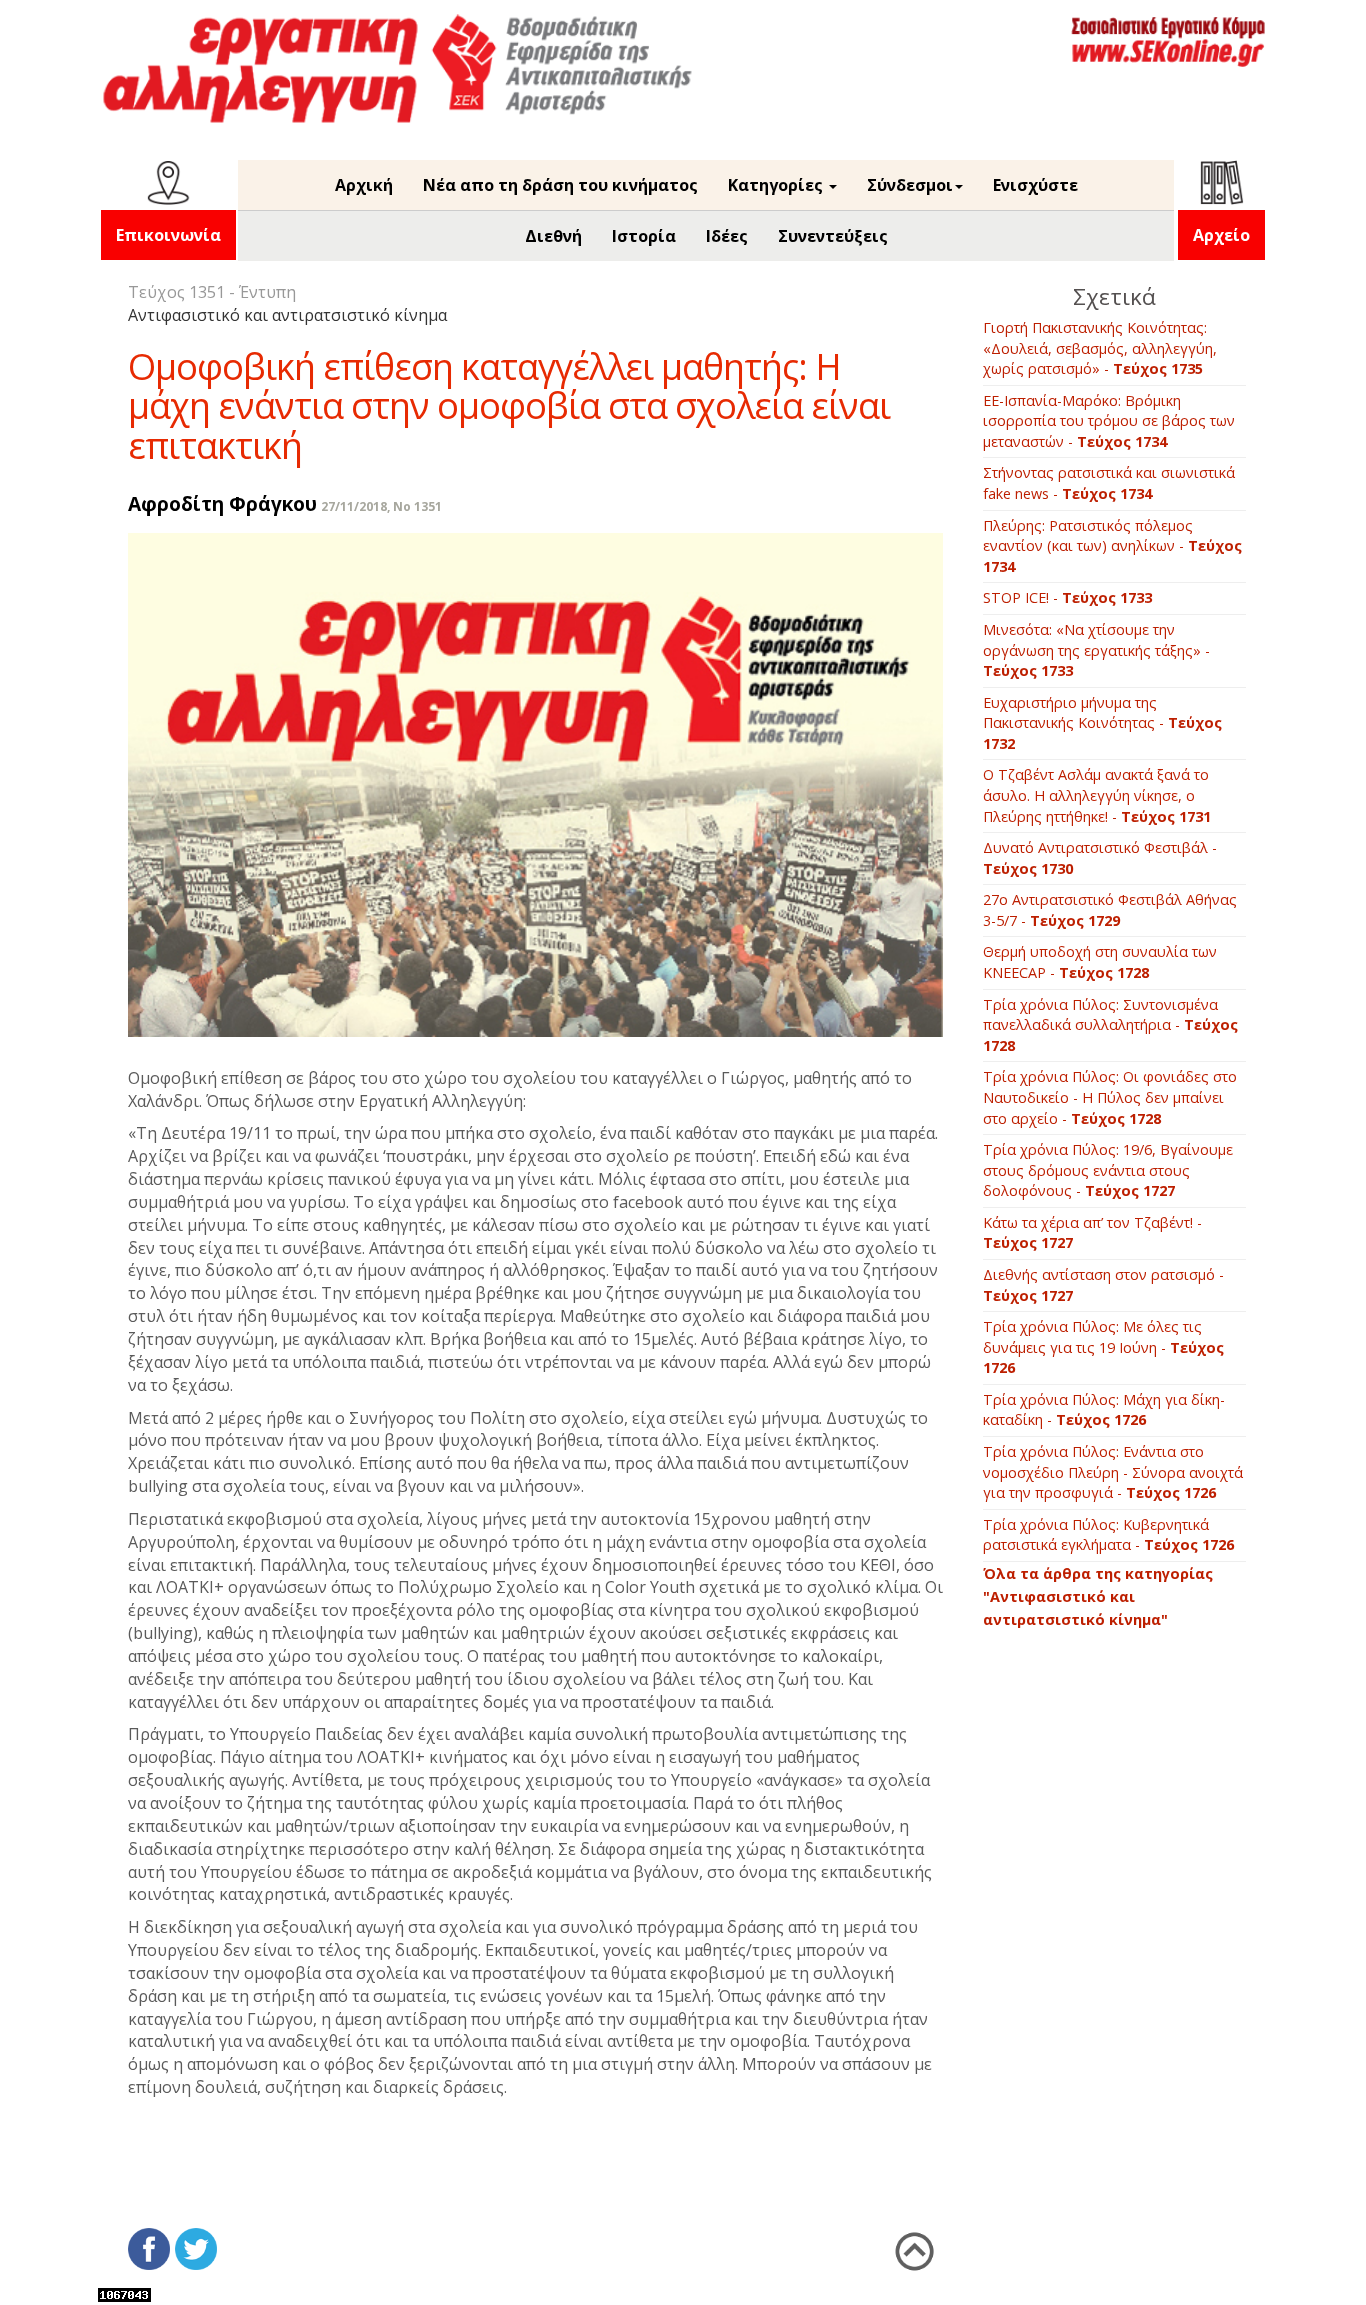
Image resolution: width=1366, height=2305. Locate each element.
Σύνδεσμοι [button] (910, 185)
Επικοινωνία (168, 235)
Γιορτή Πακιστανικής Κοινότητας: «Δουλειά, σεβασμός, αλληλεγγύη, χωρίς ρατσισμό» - (1100, 348)
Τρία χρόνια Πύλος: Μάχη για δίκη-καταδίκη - (1104, 1410)
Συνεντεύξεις (833, 236)
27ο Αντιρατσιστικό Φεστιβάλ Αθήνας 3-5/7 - (1110, 910)
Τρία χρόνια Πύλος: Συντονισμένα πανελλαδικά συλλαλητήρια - (1110, 1025)
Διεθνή (553, 236)
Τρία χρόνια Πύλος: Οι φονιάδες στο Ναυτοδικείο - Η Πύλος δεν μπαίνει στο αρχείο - (1110, 1097)
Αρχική (364, 185)
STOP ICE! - (1067, 597)
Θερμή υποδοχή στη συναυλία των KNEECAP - (1100, 962)
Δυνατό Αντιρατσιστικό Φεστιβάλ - (1100, 858)
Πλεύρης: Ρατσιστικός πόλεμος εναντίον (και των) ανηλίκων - (1112, 546)
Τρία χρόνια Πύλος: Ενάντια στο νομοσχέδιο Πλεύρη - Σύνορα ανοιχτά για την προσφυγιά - (1113, 1472)
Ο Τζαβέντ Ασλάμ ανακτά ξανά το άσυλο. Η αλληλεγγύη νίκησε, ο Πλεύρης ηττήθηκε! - (1097, 795)
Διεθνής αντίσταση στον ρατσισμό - (1103, 1285)
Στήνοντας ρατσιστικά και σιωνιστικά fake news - (1109, 483)
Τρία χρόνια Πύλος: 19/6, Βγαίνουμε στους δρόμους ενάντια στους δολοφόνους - (1108, 1170)
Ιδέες (727, 236)
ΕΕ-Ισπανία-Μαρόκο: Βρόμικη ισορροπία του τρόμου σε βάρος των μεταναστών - (1109, 421)
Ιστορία (644, 236)
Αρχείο (1221, 235)
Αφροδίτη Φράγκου (222, 503)
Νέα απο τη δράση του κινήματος (560, 185)
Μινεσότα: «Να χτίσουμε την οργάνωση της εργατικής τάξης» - (1096, 650)
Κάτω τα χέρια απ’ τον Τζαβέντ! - (1092, 1233)
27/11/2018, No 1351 (381, 506)
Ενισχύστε (1035, 185)
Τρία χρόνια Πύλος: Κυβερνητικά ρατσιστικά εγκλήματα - (1108, 1535)
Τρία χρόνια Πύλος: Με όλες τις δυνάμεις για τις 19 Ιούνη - (1103, 1347)
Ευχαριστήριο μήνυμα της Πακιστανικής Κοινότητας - (1102, 723)
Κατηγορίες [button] (777, 185)
